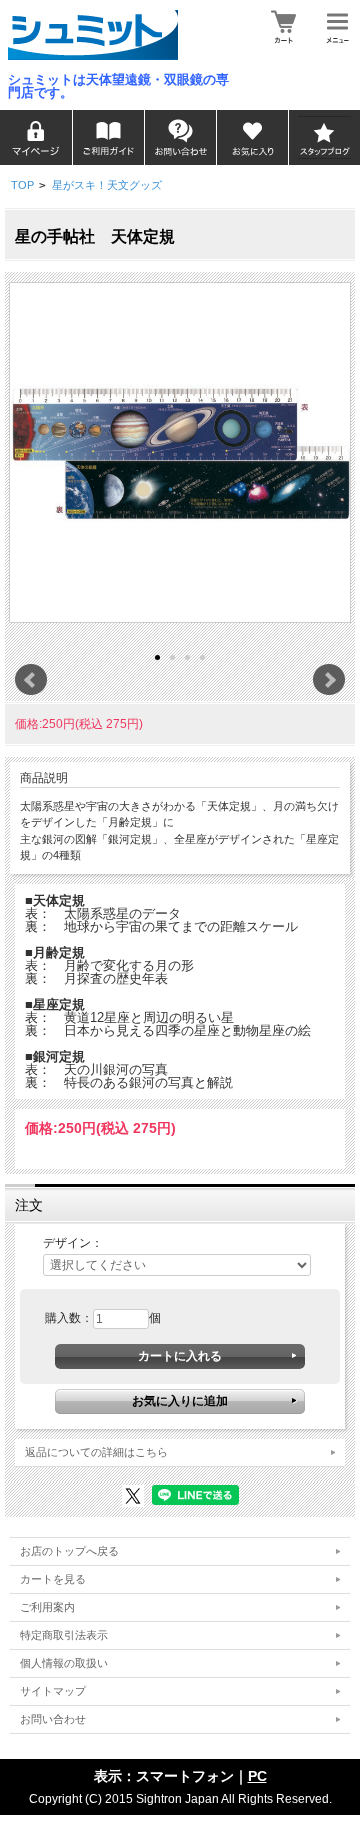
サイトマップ (53, 1691)
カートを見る (53, 1579)
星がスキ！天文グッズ (107, 185)
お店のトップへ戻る (69, 1551)
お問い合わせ (53, 1719)
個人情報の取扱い (64, 1663)
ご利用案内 (47, 1607)
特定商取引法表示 (64, 1635)
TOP (22, 185)
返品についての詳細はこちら (96, 1452)
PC (257, 1776)
